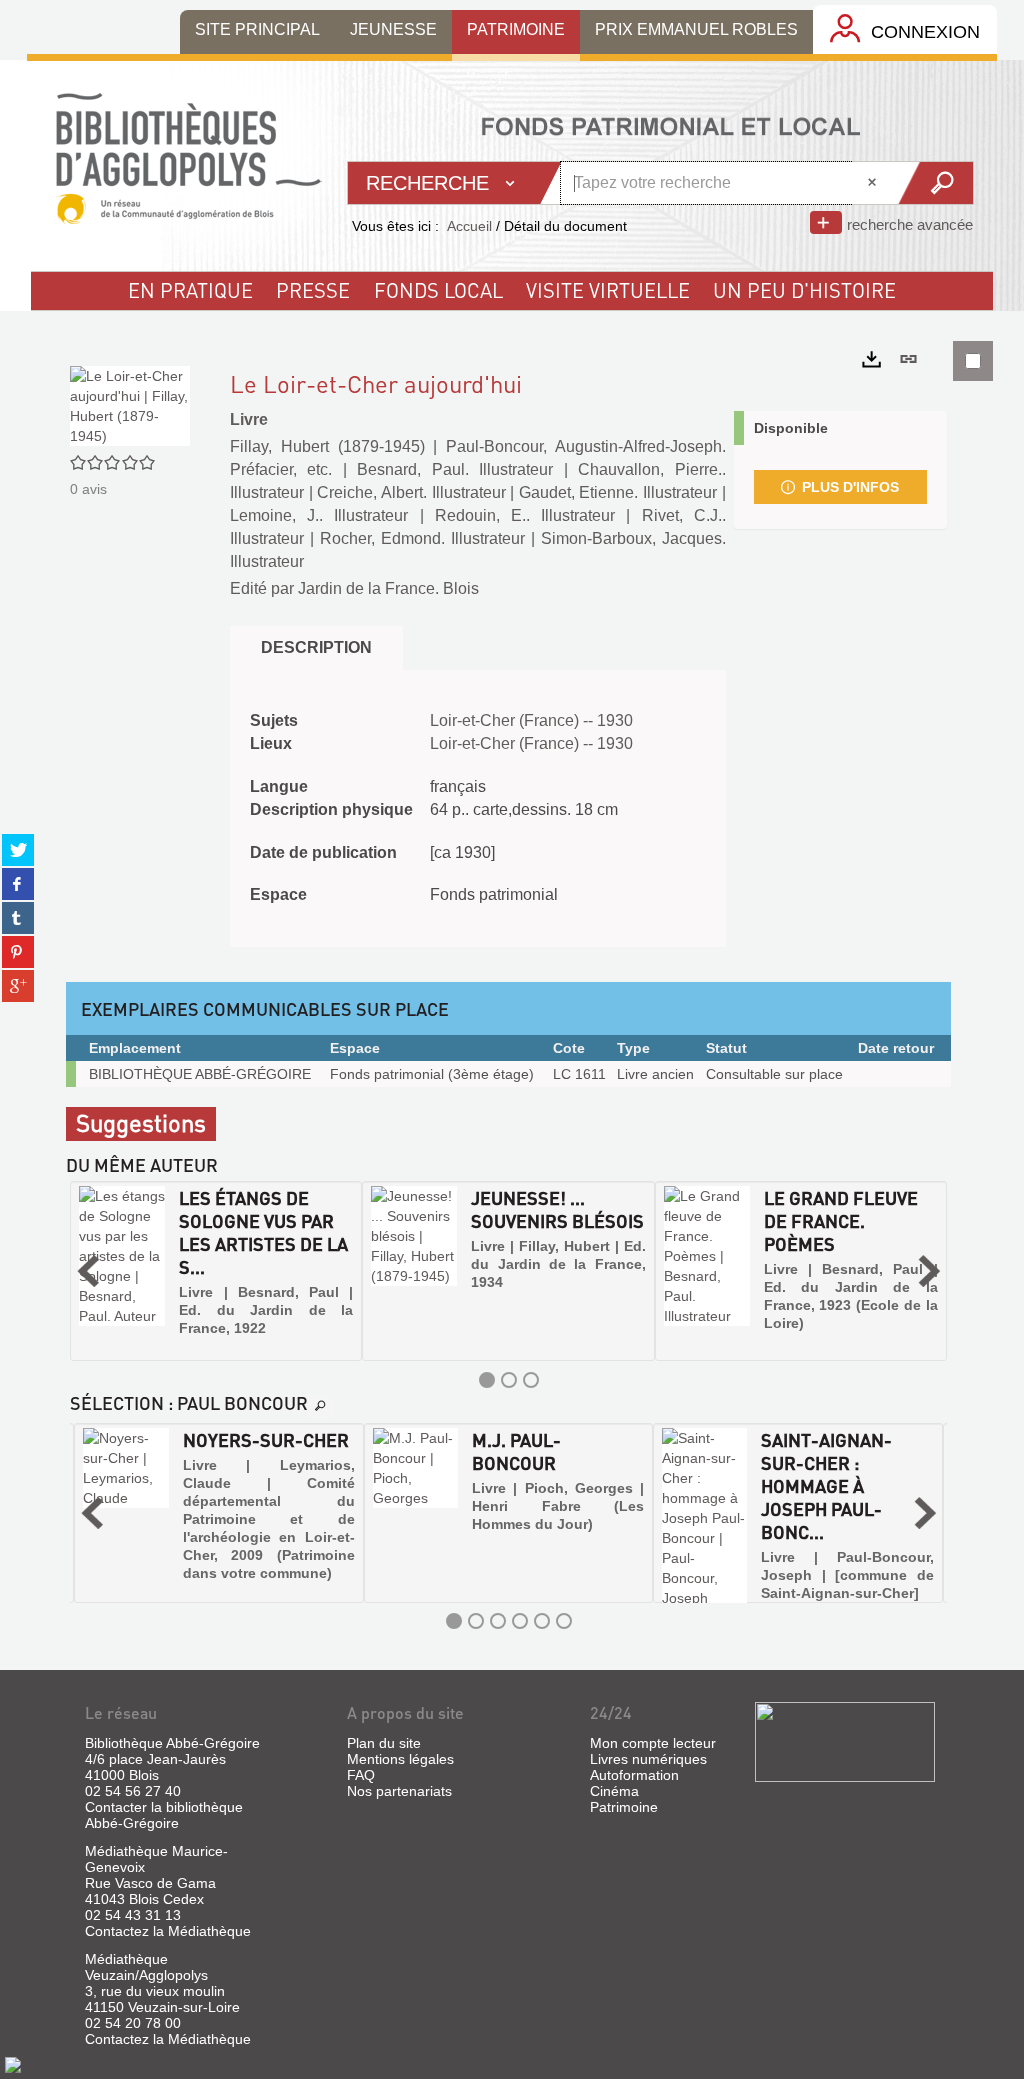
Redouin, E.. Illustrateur (525, 515)
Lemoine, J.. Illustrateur (319, 515)
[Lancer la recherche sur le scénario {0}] (934, 183)
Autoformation (634, 1775)
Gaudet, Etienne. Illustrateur (618, 492)
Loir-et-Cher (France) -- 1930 (531, 720)
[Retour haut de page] (13, 2064)
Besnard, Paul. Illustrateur (455, 469)
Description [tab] (316, 647)
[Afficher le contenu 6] (564, 1621)
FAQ (361, 1775)
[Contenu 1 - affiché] (487, 1380)
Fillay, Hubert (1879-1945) (327, 446)
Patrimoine (624, 1807)
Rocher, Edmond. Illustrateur (422, 538)
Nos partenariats (399, 1791)
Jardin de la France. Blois (388, 588)
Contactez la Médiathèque (168, 1931)
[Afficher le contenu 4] (520, 1621)
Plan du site (384, 1743)
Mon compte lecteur (653, 1743)
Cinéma (614, 1791)
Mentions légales (400, 1759)
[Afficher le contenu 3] (531, 1380)
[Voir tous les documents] (321, 1406)
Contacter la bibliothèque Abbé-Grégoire (164, 1815)
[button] (88, 1271)
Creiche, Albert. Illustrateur (411, 492)
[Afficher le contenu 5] (542, 1621)
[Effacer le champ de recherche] (874, 183)
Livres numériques (648, 1759)
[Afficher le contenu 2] (509, 1380)
